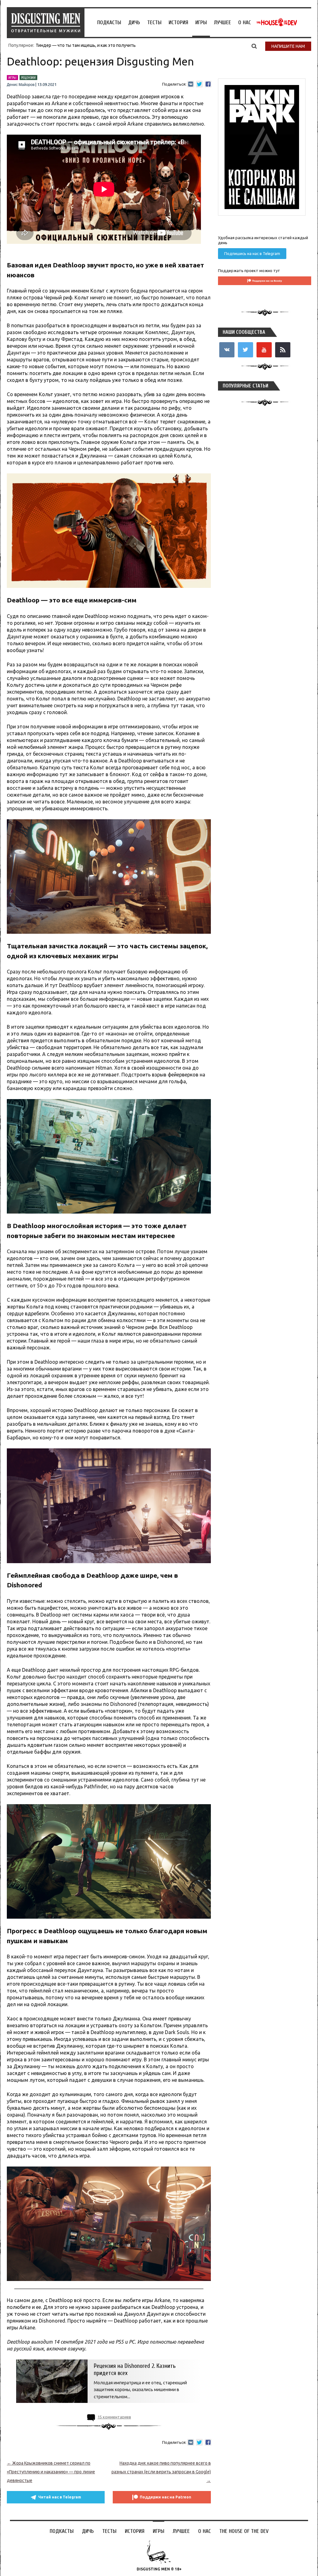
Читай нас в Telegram (60, 2497)
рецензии (28, 78)
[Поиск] (254, 46)
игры (12, 78)
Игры (201, 22)
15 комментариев (114, 2417)
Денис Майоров (21, 85)
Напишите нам (288, 46)
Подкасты (109, 22)
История (178, 22)
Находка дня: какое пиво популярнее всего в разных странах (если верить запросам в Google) (161, 2472)
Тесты (154, 22)
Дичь (134, 22)
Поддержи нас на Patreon (166, 2497)
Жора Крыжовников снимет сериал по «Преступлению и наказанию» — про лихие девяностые (51, 2472)
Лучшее (223, 22)
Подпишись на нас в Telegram (252, 253)
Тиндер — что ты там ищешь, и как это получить (86, 45)
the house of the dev (277, 22)
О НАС (245, 22)
